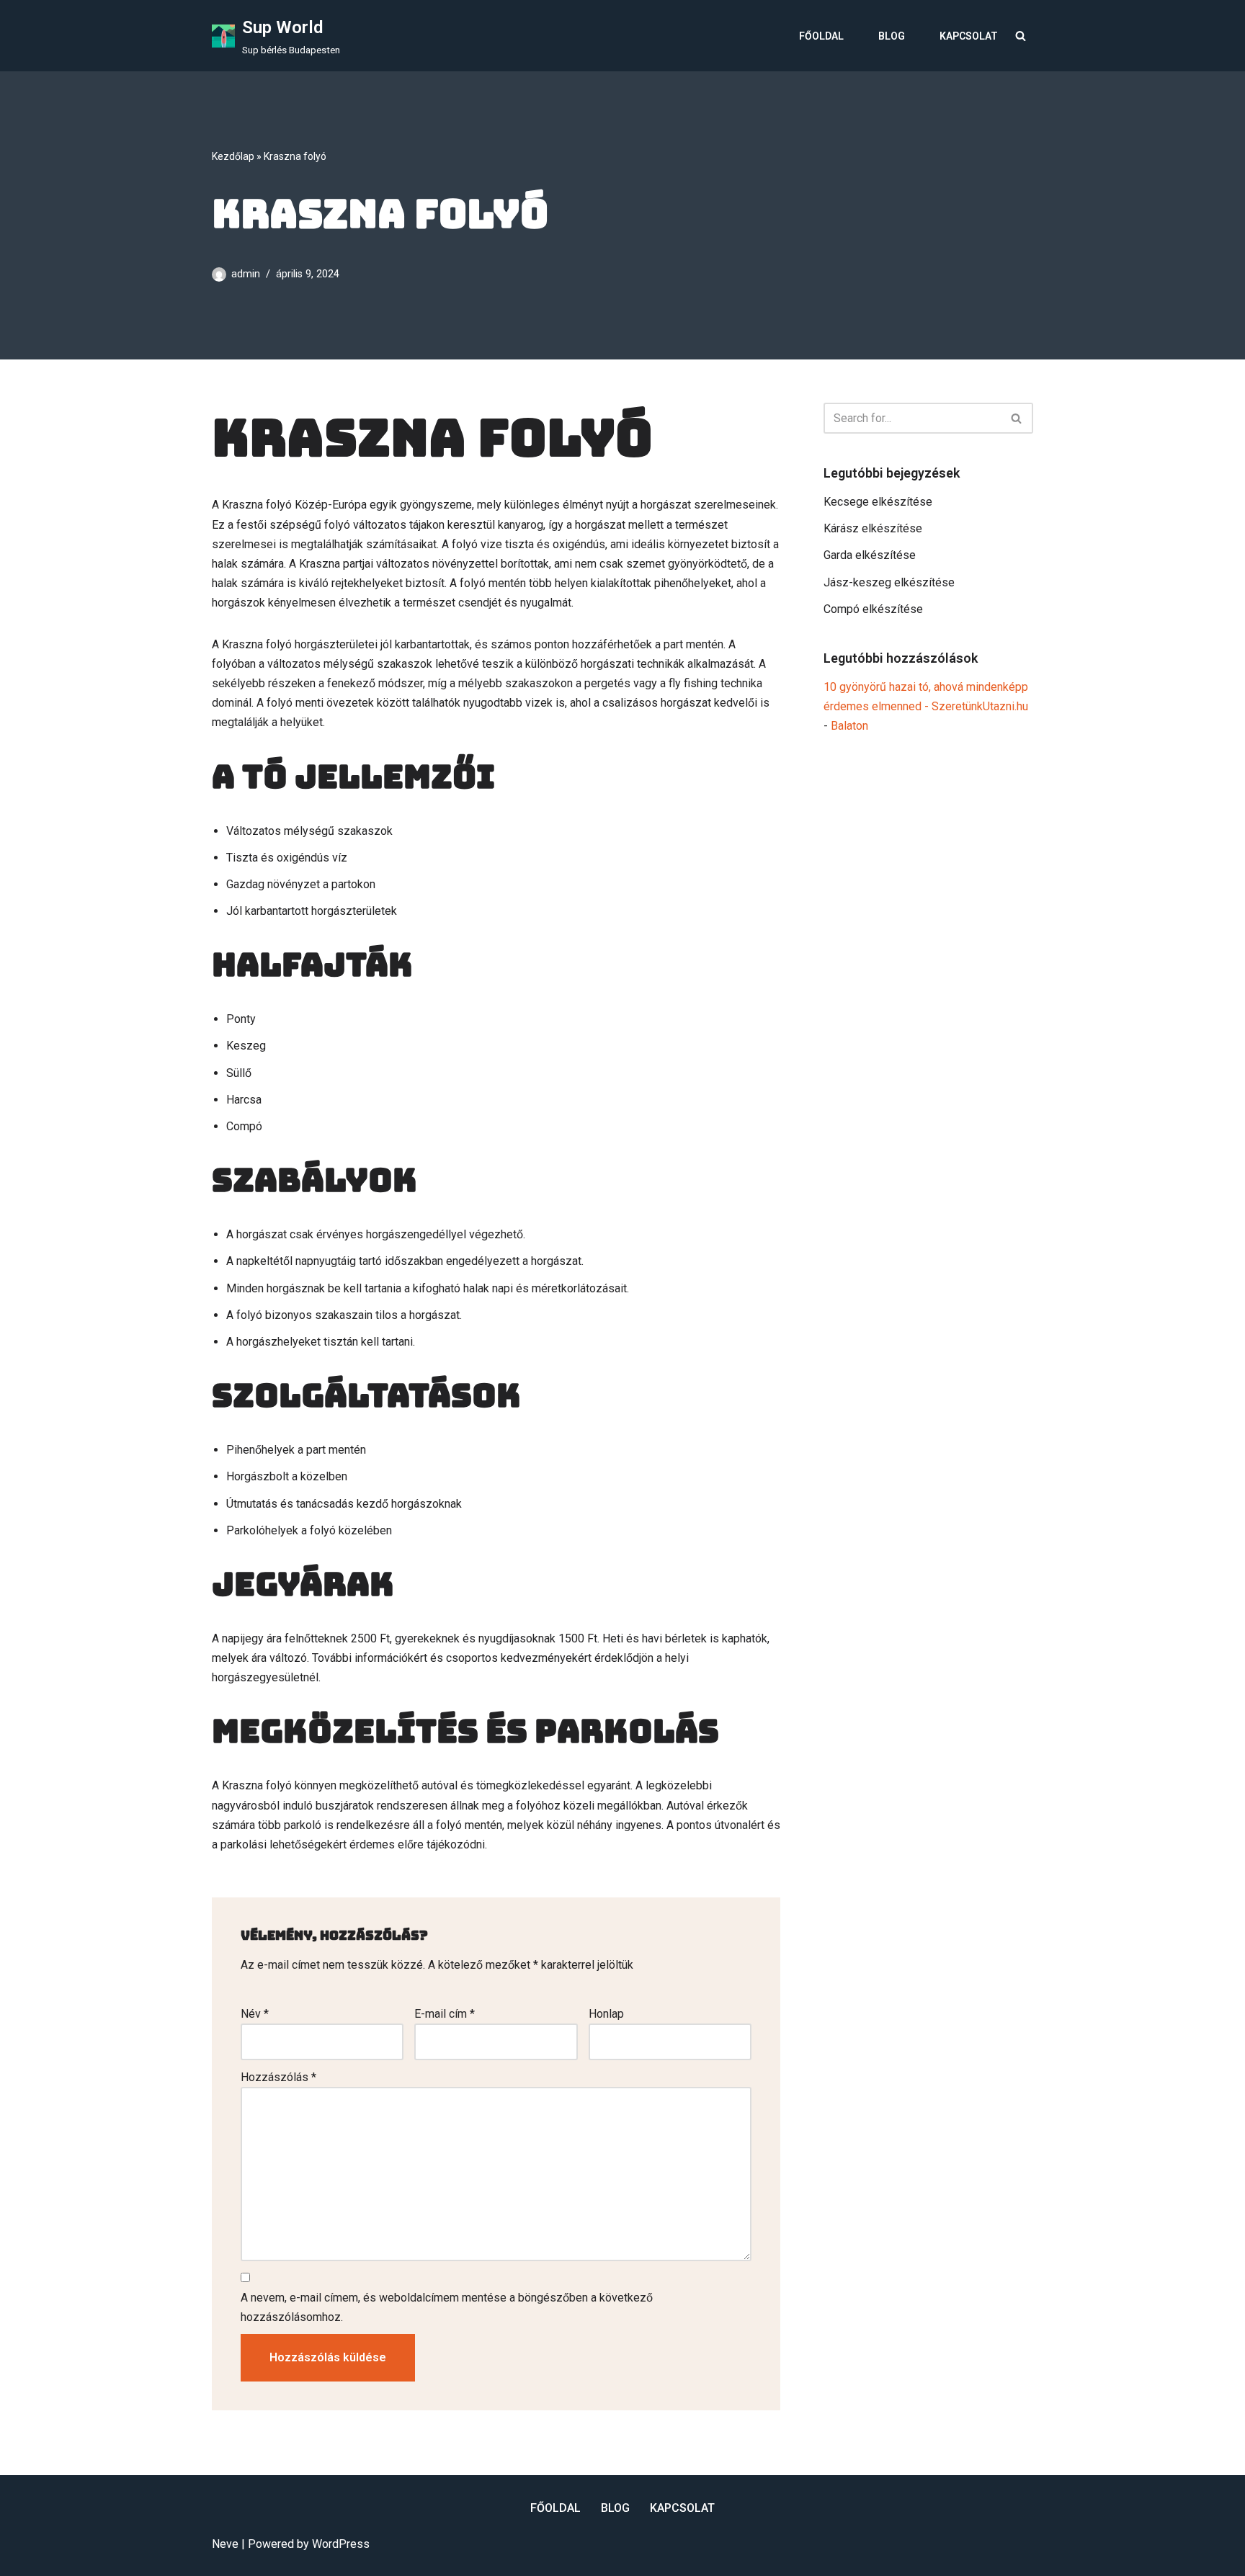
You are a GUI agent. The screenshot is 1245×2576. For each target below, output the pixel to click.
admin (246, 274)
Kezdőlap (233, 156)
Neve (225, 2544)
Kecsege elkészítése (878, 502)
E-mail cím (445, 2014)
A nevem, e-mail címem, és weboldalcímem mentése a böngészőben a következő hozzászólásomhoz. (447, 2307)
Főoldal (821, 36)
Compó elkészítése (873, 609)
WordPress (341, 2544)
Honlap (606, 2014)
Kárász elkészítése (873, 528)
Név (255, 2014)
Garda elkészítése (870, 555)
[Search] (1021, 36)
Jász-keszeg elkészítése (889, 582)
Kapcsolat (969, 36)
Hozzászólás (278, 2077)
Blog (892, 36)
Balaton (849, 726)
